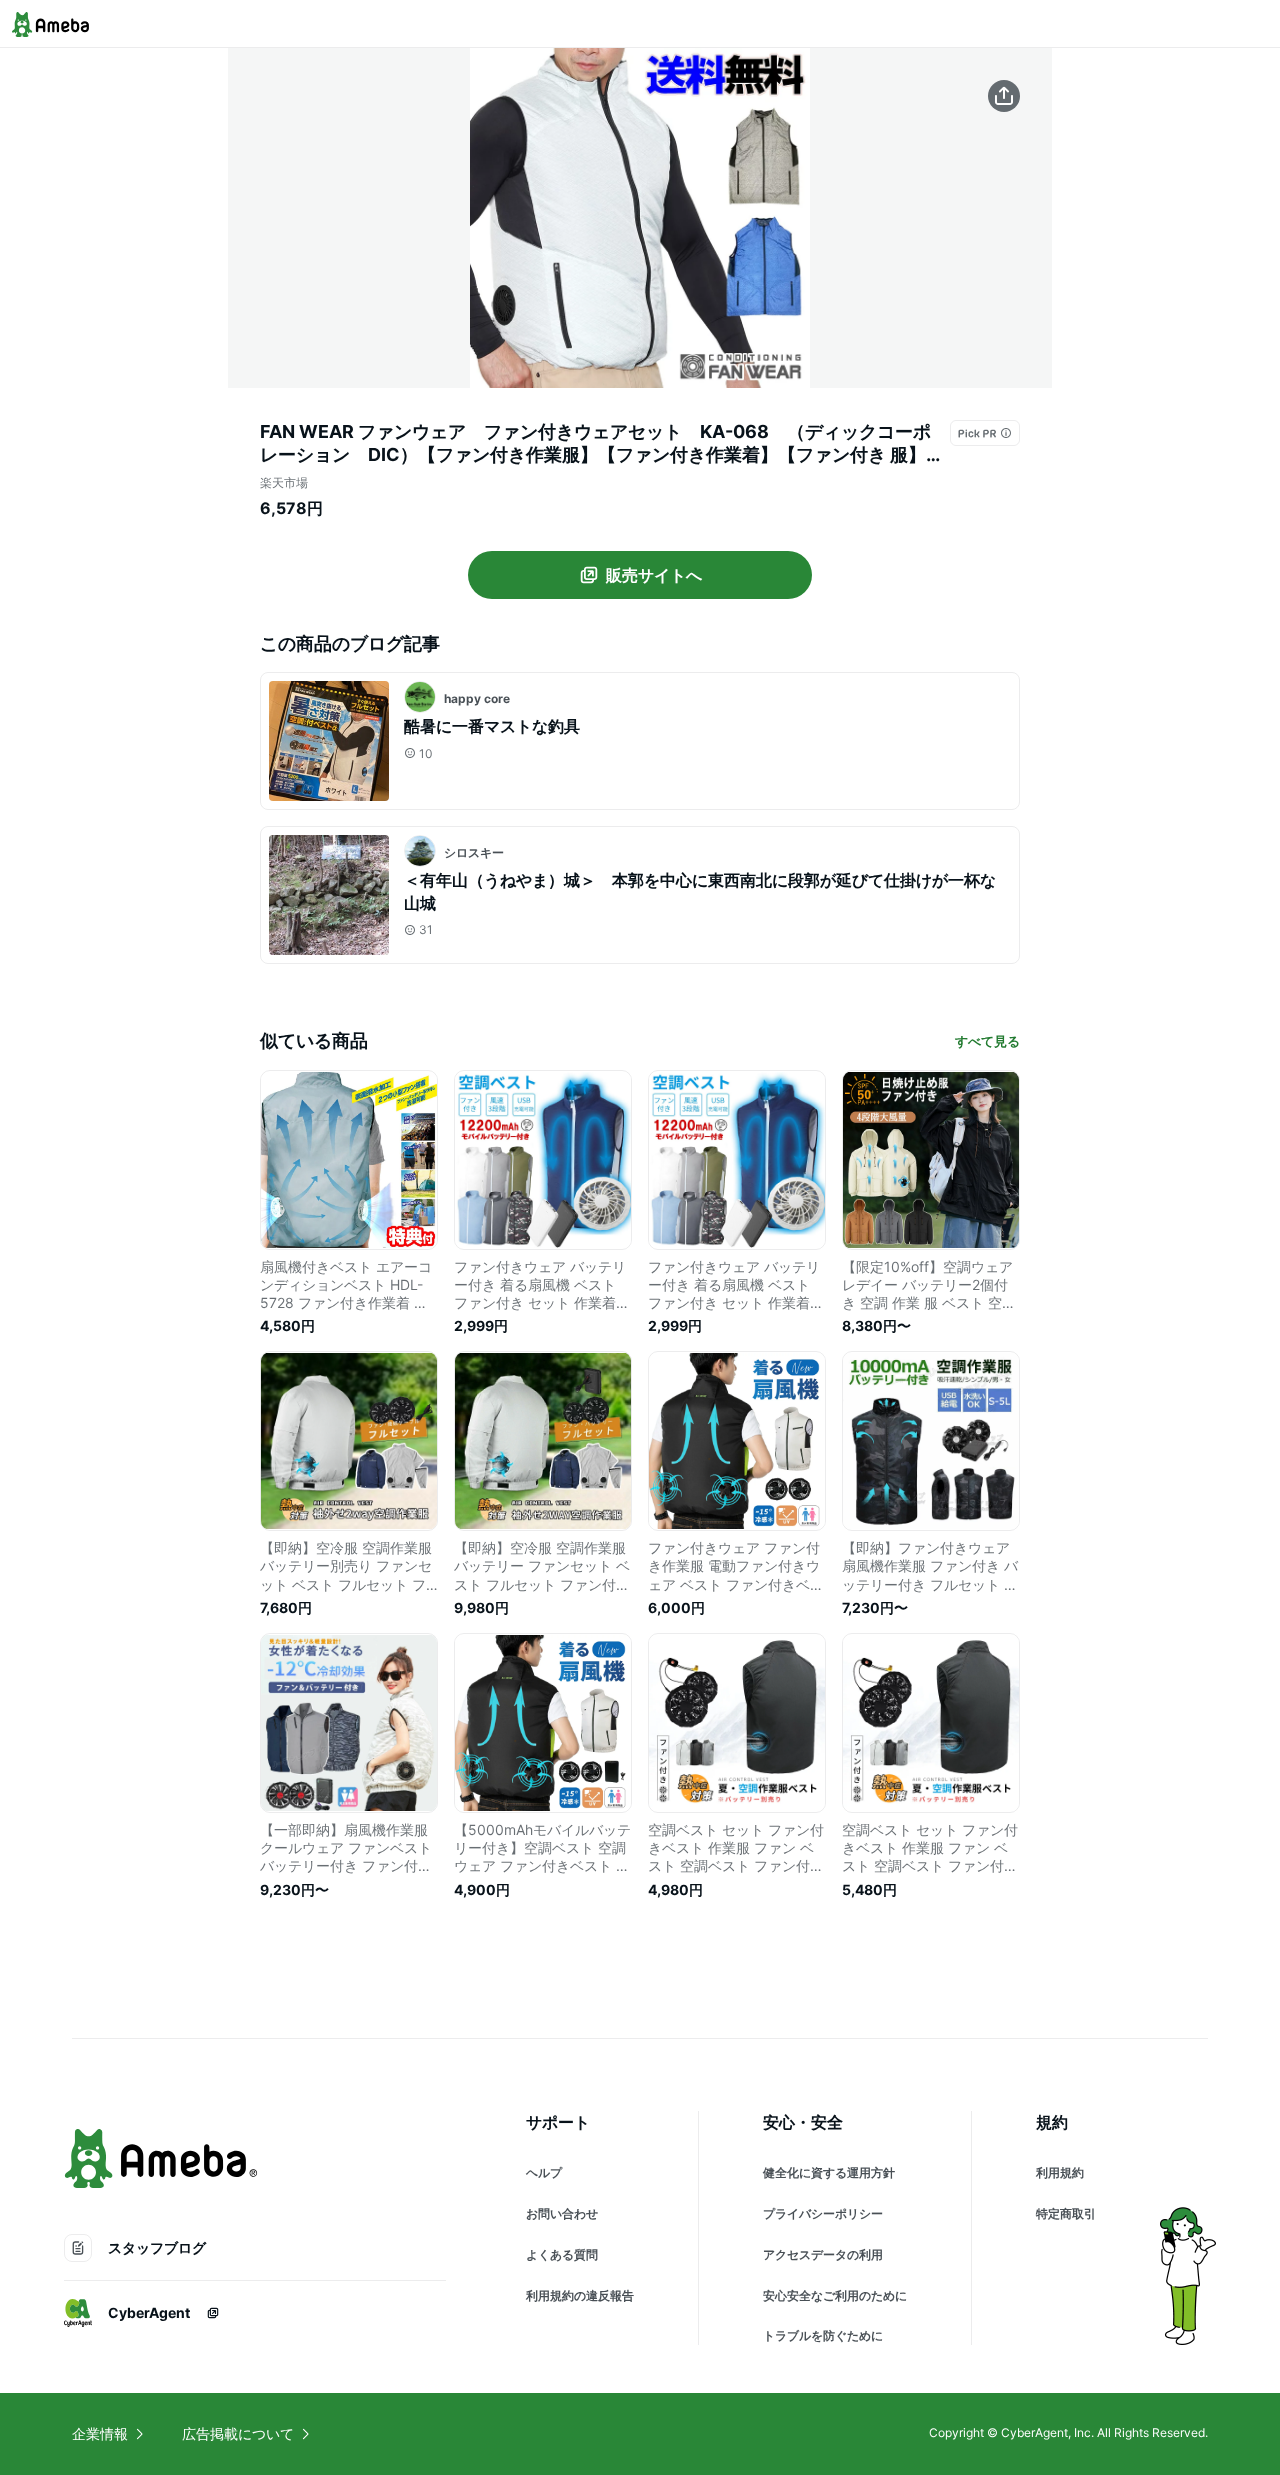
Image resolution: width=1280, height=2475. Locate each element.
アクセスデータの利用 (823, 2254)
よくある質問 (562, 2254)
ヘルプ (544, 2172)
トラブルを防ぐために (823, 2335)
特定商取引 (1066, 2213)
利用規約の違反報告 (580, 2295)
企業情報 (100, 2433)
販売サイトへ (654, 575)
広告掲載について (238, 2433)
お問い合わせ (562, 2213)
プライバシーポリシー (823, 2213)
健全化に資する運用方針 (829, 2172)
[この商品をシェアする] (1004, 96)
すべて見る (987, 1041)
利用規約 (1060, 2172)
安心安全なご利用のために (835, 2295)
